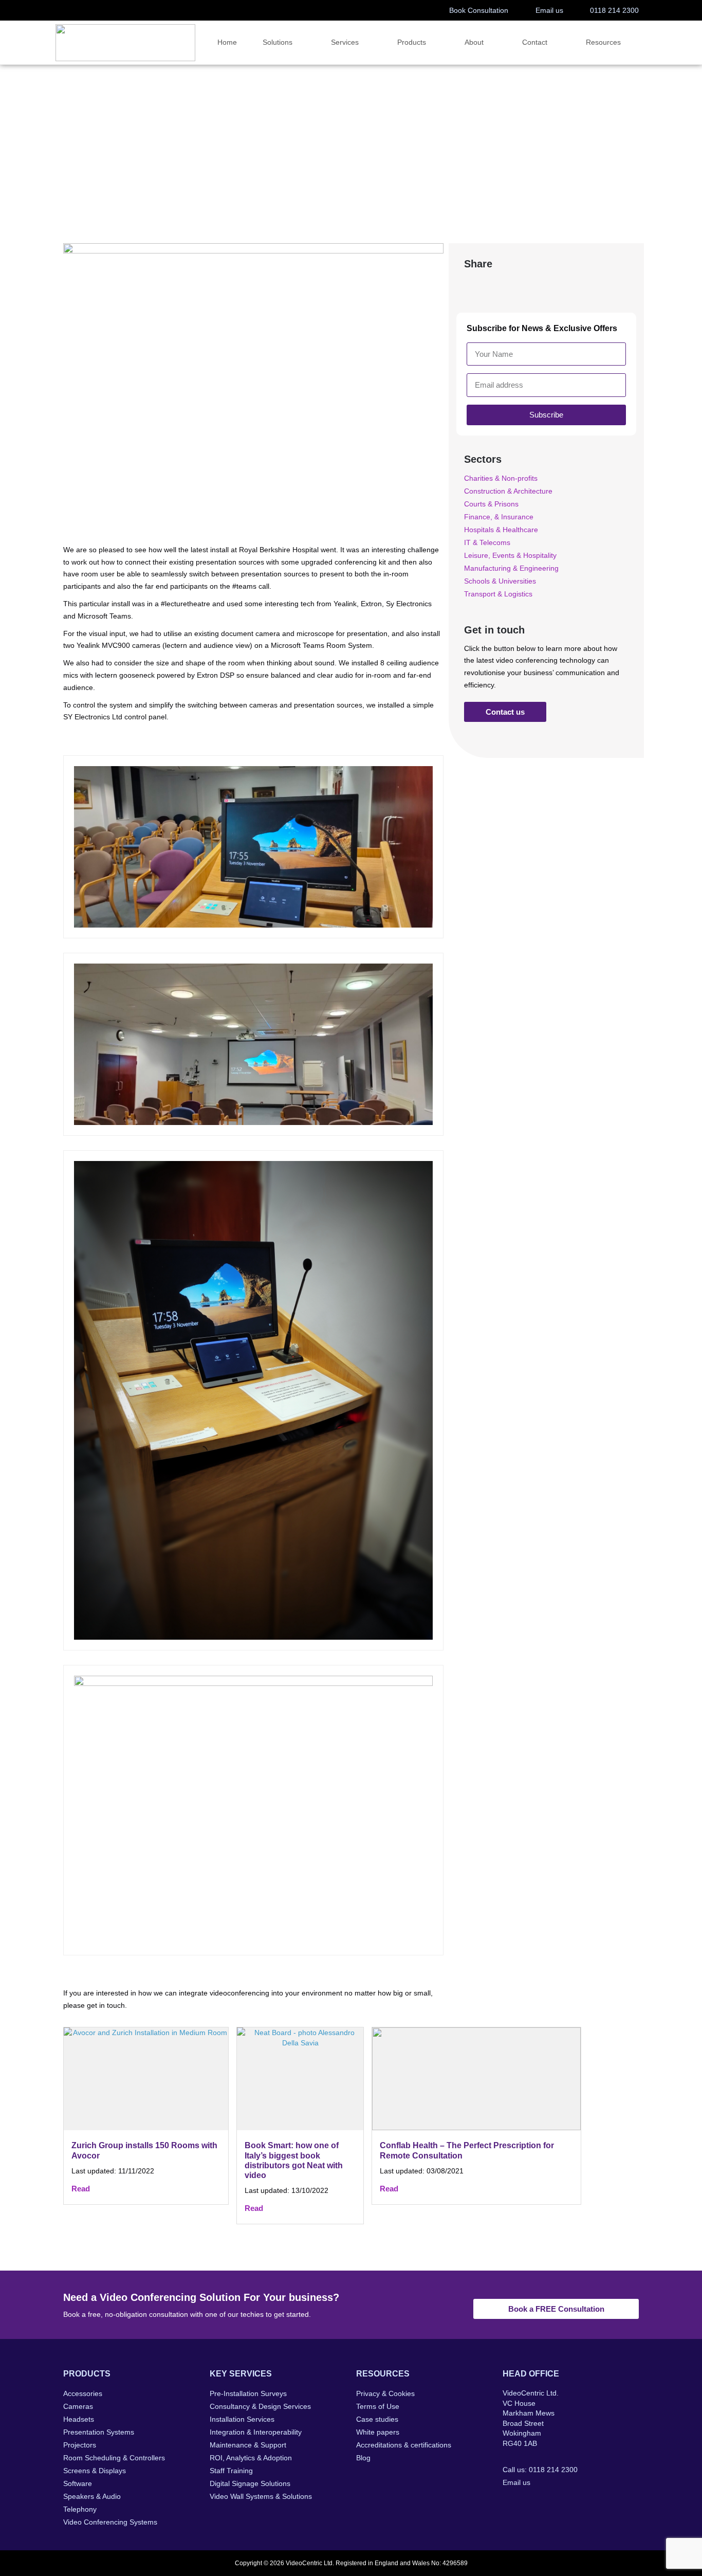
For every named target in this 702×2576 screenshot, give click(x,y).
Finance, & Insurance (499, 517)
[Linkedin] (550, 2504)
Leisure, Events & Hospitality (510, 555)
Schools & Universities (500, 581)
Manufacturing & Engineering (511, 568)
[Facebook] (509, 2504)
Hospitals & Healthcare (129, 169)
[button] (476, 286)
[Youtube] (571, 2504)
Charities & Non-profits (501, 478)
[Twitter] (530, 2504)
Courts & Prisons (491, 504)
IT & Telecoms (487, 542)
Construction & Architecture (508, 491)
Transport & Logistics (498, 594)
